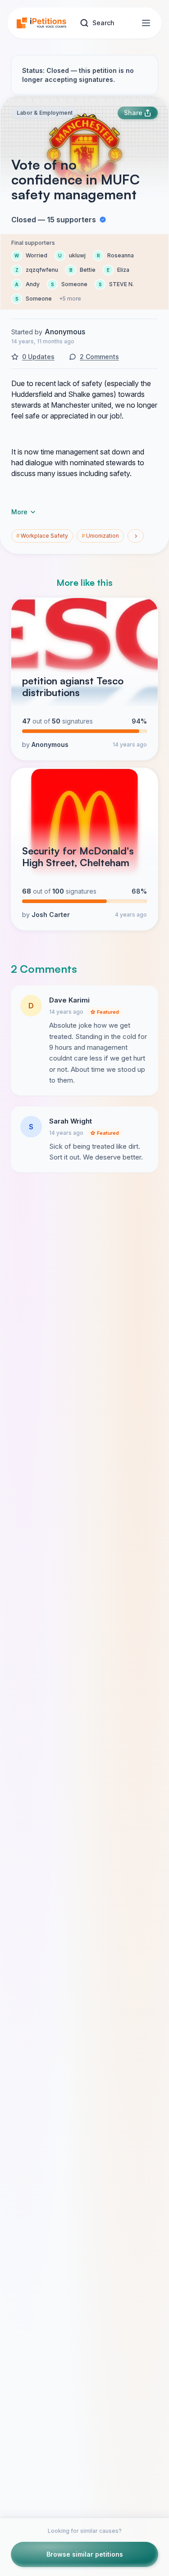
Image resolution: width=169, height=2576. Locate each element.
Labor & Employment (45, 113)
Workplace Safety (42, 536)
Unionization (100, 536)
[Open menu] (146, 23)
